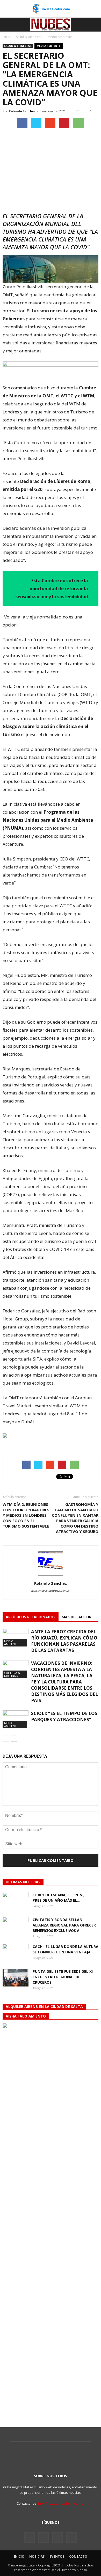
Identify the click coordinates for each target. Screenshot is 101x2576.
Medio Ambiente (49, 46)
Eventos (57, 2556)
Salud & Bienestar (18, 46)
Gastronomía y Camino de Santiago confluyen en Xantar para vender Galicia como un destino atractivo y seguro (75, 1518)
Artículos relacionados (31, 1617)
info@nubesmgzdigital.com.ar (61, 2503)
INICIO (19, 2556)
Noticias (37, 2556)
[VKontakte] (57, 2537)
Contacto (78, 2556)
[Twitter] (44, 2537)
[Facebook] (30, 2537)
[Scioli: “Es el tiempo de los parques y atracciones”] (16, 1719)
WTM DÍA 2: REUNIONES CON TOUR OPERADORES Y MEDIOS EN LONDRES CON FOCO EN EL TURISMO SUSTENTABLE (26, 1515)
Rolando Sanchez (22, 111)
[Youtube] (71, 2537)
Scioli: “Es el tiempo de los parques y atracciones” (64, 1716)
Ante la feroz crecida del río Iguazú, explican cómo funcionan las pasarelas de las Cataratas (64, 1641)
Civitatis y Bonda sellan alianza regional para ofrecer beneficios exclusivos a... (64, 1925)
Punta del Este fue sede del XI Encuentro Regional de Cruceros (63, 1977)
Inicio (6, 37)
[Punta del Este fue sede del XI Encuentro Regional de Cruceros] (16, 1978)
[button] (94, 25)
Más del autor (77, 1617)
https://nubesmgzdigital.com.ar (51, 1591)
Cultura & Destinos (12, 1674)
